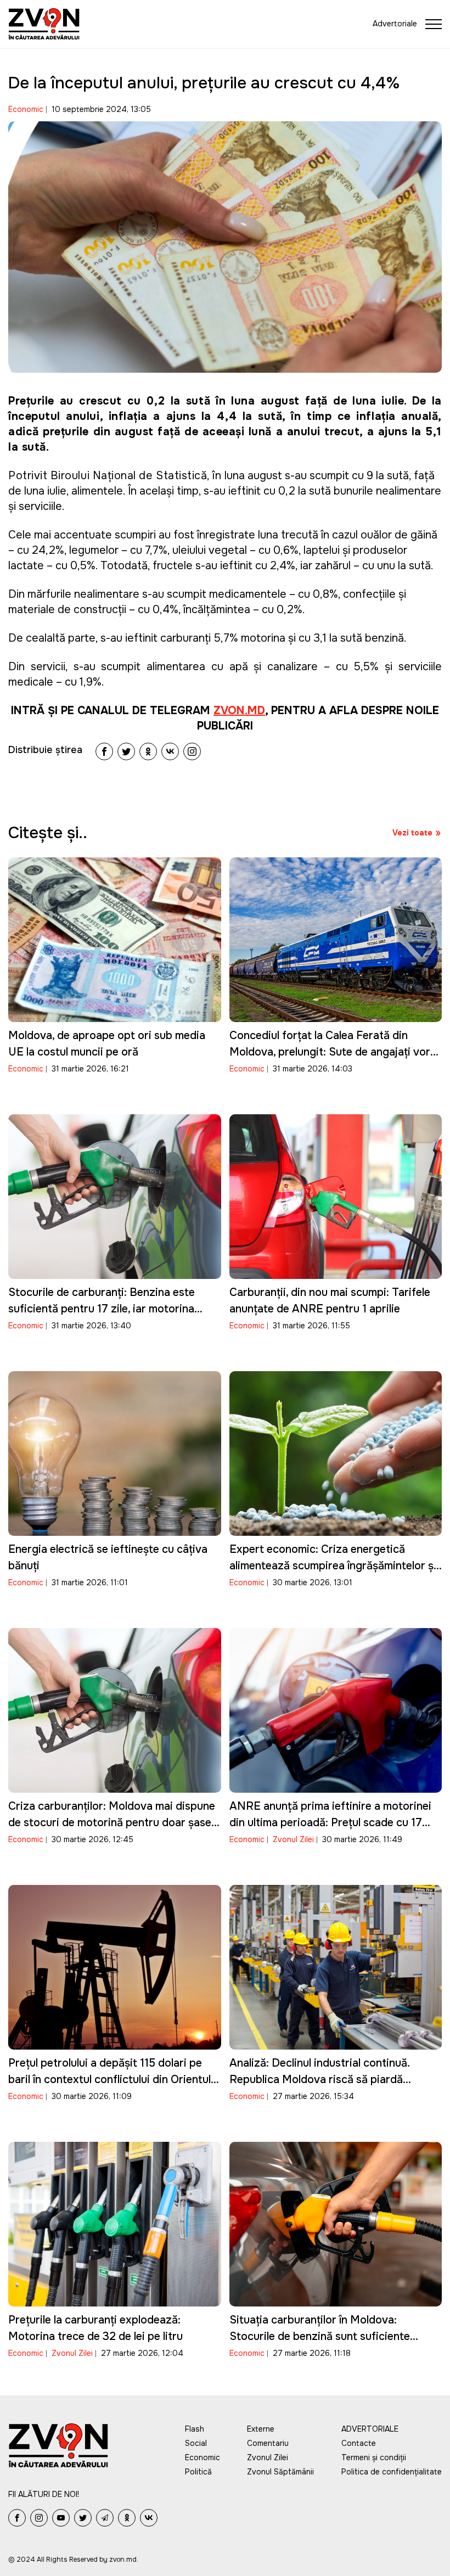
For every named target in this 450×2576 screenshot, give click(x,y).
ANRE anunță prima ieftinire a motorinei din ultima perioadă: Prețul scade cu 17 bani (330, 1823)
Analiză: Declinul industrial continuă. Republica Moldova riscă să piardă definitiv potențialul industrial (319, 2080)
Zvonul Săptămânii (280, 2472)
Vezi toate (412, 833)
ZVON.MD (239, 711)
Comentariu (268, 2443)
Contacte (359, 2443)
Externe (261, 2429)
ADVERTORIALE (370, 2429)
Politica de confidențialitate (392, 2472)
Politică (198, 2472)
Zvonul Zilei (293, 1839)
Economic (26, 109)
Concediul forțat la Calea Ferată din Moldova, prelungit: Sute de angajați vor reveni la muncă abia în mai (330, 1052)
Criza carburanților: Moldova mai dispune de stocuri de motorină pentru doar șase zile (112, 1823)
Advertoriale (395, 24)
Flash (195, 2429)
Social (196, 2443)
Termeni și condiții (374, 2457)
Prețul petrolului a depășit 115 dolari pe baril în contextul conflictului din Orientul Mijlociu (109, 2080)
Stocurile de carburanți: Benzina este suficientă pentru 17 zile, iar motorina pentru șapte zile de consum (102, 1309)
